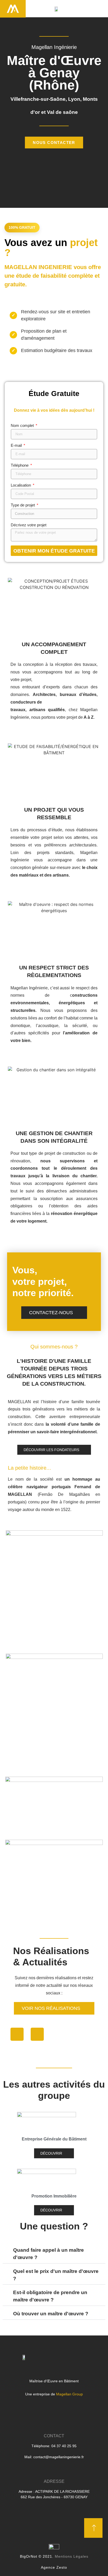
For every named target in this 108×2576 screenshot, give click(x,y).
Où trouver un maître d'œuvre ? (51, 2314)
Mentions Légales (72, 2556)
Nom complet (23, 426)
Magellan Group (69, 2394)
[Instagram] (17, 2034)
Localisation (21, 485)
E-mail (17, 445)
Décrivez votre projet (29, 525)
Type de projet (23, 505)
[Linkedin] (37, 2034)
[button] (99, 9)
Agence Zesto (54, 2567)
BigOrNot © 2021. (37, 2556)
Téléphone (20, 465)
